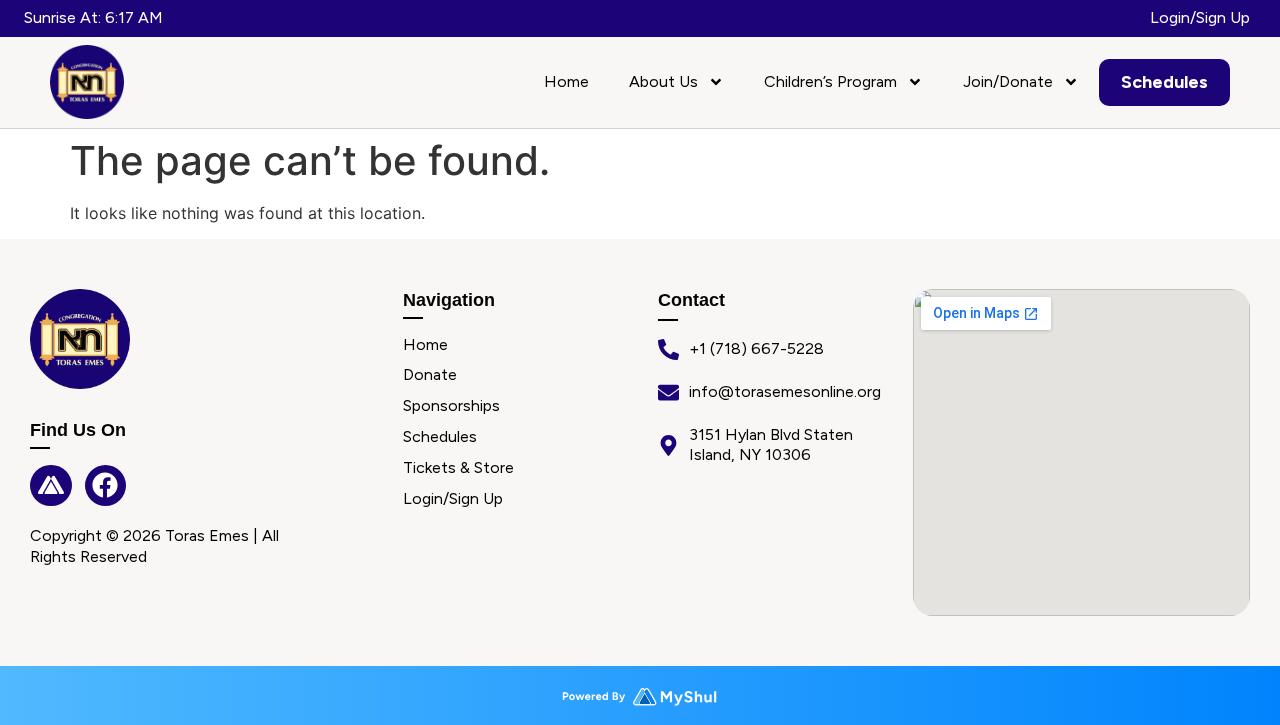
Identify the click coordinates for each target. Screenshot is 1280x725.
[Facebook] (106, 486)
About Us (663, 81)
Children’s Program (830, 81)
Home (566, 81)
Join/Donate (1008, 81)
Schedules (1164, 82)
